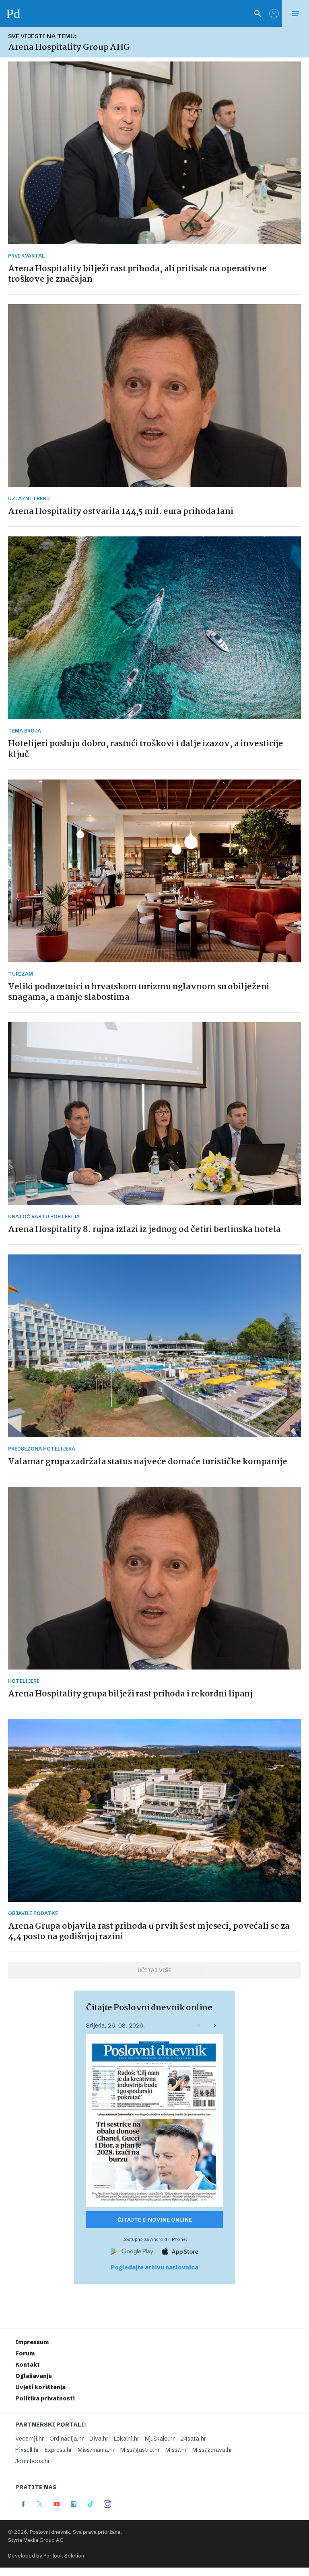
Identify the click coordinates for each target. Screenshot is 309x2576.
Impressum (32, 2342)
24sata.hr (193, 2439)
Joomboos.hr (33, 2461)
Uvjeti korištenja (40, 2387)
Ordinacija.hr (67, 2439)
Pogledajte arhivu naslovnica (154, 2267)
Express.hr (58, 2450)
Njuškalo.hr (160, 2439)
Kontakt (28, 2365)
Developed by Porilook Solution (46, 2556)
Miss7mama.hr (96, 2450)
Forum (25, 2353)
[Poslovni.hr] (13, 13)
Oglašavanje (34, 2376)
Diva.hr (99, 2439)
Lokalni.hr (127, 2439)
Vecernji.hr (30, 2439)
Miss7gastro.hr (140, 2450)
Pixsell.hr (27, 2450)
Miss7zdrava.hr (212, 2450)
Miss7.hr (176, 2450)
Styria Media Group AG (36, 2540)
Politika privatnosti (45, 2398)
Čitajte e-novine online (155, 2220)
